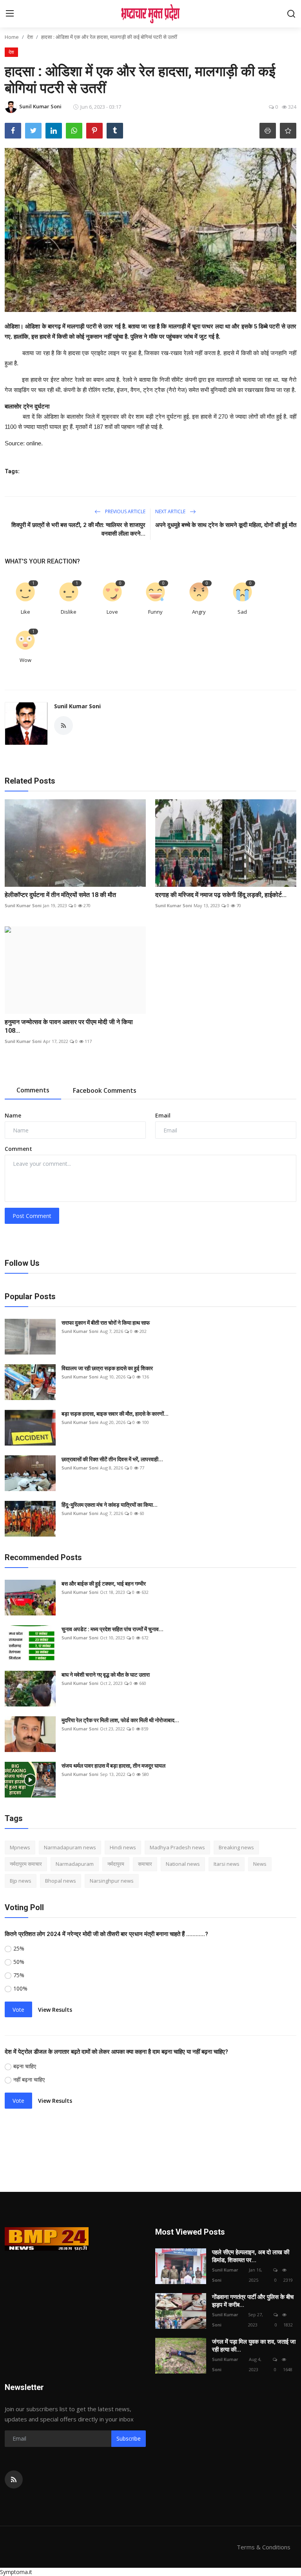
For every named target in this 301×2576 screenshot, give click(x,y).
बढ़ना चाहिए (25, 2066)
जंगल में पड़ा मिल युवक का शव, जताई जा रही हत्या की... (254, 2346)
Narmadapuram (75, 1864)
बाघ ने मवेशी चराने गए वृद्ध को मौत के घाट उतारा (106, 1675)
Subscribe (129, 2438)
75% (19, 1975)
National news (183, 1864)
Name (13, 1115)
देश (30, 37)
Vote (18, 2010)
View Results (55, 2010)
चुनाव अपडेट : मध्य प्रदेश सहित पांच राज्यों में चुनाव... (112, 1629)
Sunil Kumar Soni (77, 706)
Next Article (171, 511)
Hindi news (123, 1847)
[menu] (10, 14)
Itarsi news (227, 1864)
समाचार (145, 1864)
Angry (199, 612)
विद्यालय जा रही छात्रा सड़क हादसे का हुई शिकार (107, 1368)
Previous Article (125, 511)
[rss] (14, 2479)
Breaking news (236, 1847)
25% (19, 1948)
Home (12, 37)
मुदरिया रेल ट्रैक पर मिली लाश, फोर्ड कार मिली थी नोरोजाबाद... (120, 1720)
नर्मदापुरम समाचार (26, 1864)
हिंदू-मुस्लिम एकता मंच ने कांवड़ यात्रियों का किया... (110, 1505)
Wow (25, 660)
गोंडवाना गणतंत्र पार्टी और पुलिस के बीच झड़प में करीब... (253, 2301)
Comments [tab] (33, 1090)
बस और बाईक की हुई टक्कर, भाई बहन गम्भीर (104, 1584)
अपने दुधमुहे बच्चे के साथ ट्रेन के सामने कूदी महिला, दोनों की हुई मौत (226, 525)
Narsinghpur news (112, 1881)
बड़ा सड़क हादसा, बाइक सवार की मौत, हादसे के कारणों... (115, 1414)
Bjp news (21, 1881)
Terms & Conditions (264, 2547)
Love (112, 612)
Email (163, 1115)
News (260, 1864)
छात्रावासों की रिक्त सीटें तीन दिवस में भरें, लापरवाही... (112, 1459)
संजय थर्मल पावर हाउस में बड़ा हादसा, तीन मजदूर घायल (113, 1766)
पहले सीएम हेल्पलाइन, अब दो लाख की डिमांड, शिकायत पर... (251, 2256)
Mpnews (20, 1847)
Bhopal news (61, 1881)
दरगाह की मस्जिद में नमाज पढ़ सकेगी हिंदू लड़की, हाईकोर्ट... (221, 895)
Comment (18, 1149)
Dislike (69, 612)
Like (25, 612)
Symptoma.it (16, 2572)
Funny (155, 612)
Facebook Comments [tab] (105, 1090)
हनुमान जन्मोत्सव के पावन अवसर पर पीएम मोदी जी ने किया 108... (69, 1026)
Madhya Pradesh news (177, 1847)
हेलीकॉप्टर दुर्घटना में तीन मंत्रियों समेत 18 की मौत (60, 895)
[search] (291, 14)
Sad (242, 612)
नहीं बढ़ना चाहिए (29, 2079)
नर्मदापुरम (116, 1864)
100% (20, 1988)
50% (19, 1962)
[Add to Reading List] (288, 131)
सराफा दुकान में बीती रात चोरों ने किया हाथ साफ (106, 1323)
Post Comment (32, 1216)
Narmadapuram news (70, 1847)
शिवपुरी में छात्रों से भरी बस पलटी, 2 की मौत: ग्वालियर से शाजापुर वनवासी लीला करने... (78, 529)
